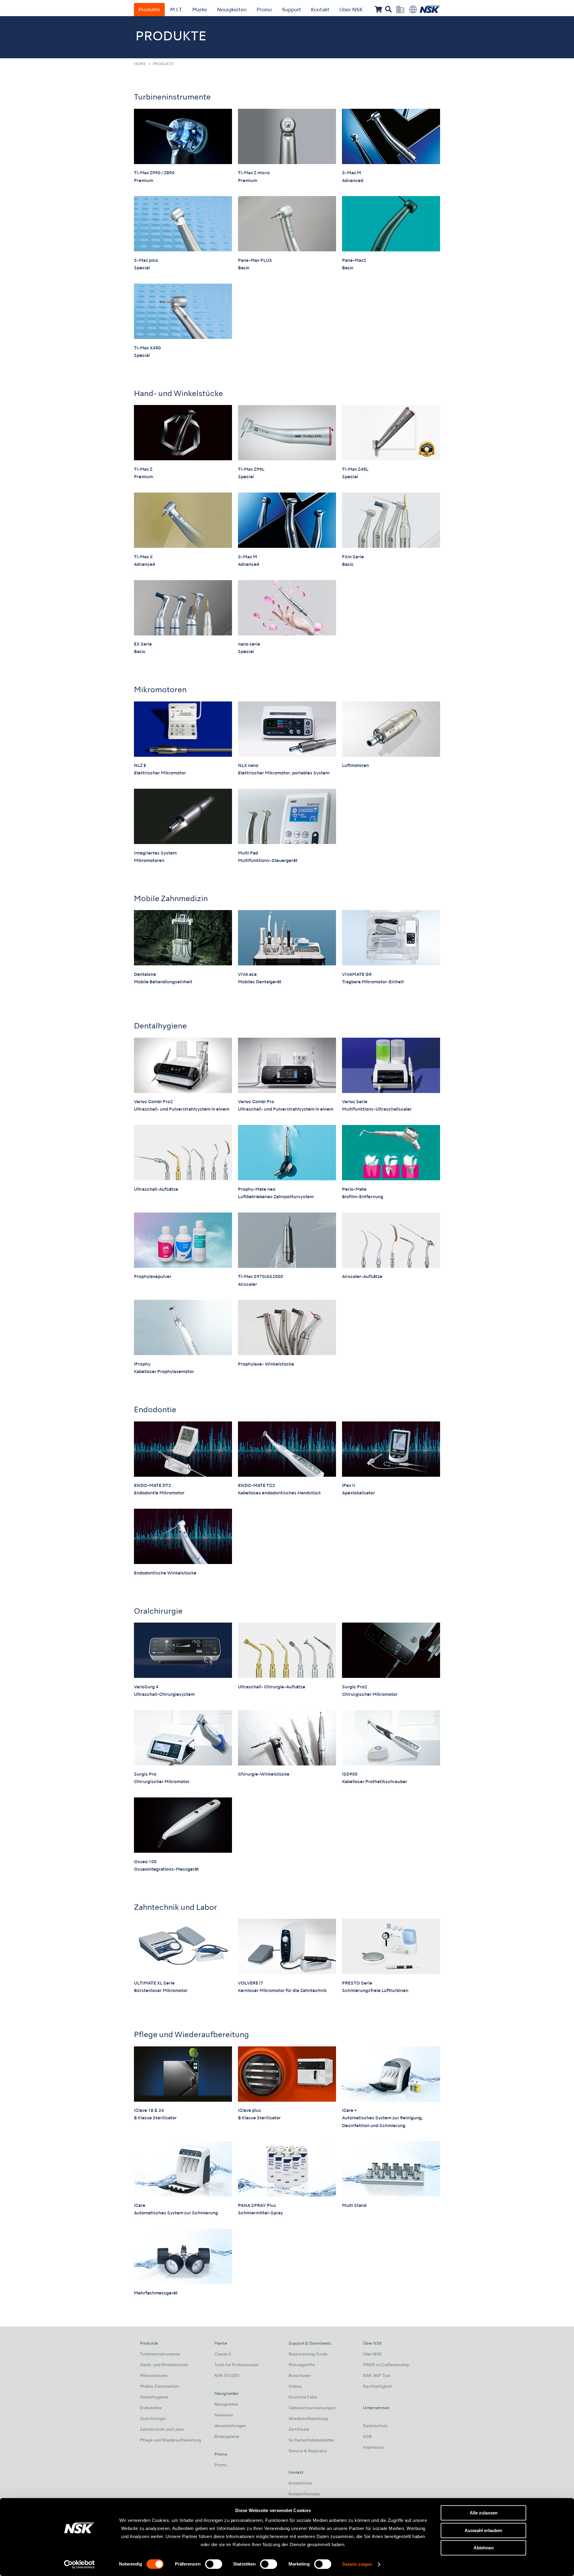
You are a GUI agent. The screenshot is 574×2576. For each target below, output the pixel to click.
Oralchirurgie (158, 1612)
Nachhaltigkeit (377, 2387)
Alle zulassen (484, 2513)
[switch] (214, 2564)
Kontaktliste (300, 2483)
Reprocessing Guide (308, 2354)
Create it (223, 2354)
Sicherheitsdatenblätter (312, 2440)
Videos (295, 2387)
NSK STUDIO (227, 2376)
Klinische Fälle (303, 2397)
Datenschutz (375, 2426)
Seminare (224, 2415)
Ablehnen (484, 2548)
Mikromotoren (160, 690)
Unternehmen (376, 2408)
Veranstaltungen (230, 2426)
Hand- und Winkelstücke (178, 394)
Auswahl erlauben (483, 2530)
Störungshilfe (302, 2365)
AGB (367, 2437)
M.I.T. (176, 10)
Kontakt (320, 10)
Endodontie (155, 1410)
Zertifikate (299, 2430)
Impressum (374, 2448)
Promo (264, 10)
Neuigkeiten (232, 10)
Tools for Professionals (236, 2365)
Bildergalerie (227, 2437)
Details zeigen (357, 2564)
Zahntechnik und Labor (175, 1908)
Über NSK (351, 10)
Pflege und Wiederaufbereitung (191, 2035)
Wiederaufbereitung (308, 2419)
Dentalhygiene (160, 1026)
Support (291, 10)
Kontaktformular (304, 2494)
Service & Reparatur (308, 2451)
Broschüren (300, 2376)
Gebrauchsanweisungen (312, 2408)
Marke (200, 10)
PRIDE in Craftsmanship (386, 2365)
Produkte (149, 10)
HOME (140, 64)
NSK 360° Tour (377, 2376)
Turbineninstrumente (172, 98)
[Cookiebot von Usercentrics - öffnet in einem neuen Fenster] (79, 2564)
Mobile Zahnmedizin (171, 899)
